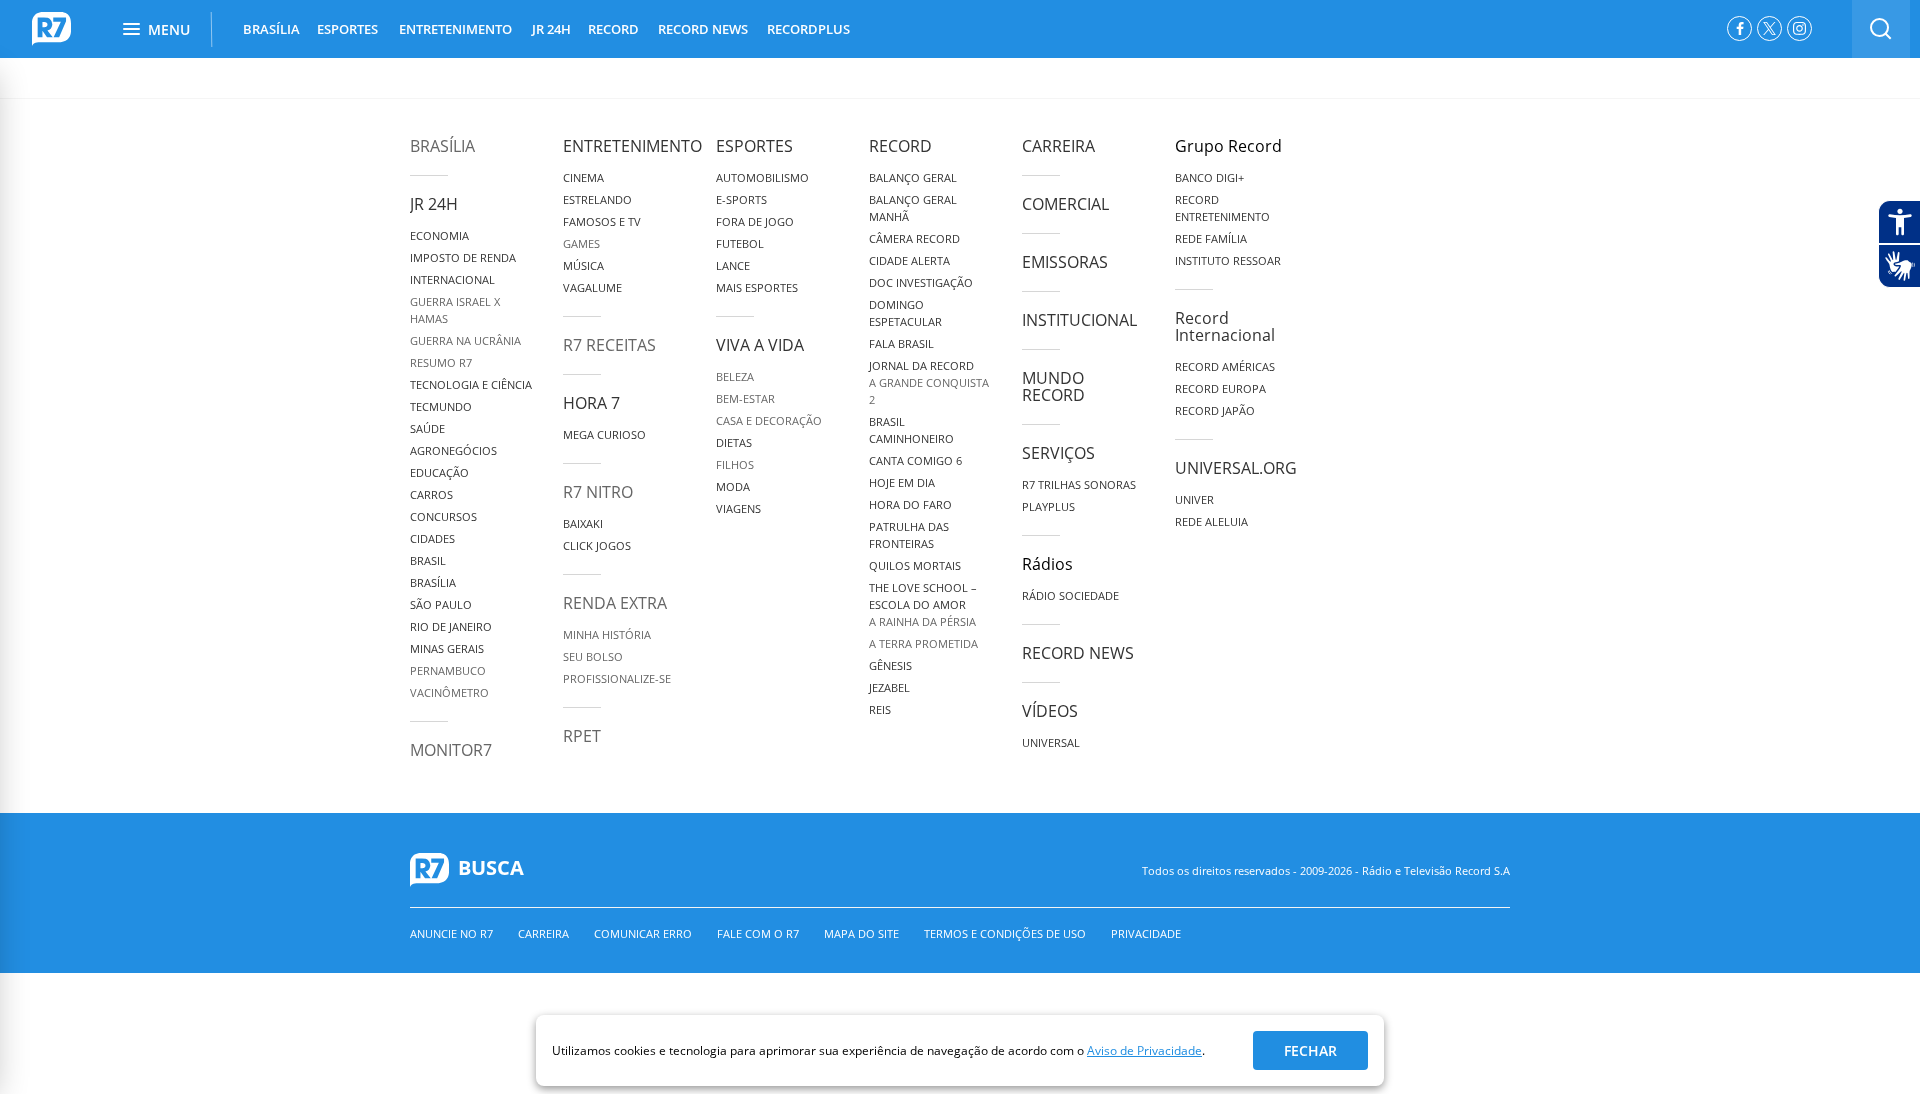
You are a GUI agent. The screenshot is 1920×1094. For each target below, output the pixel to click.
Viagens (738, 508)
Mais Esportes (757, 287)
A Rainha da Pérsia (922, 621)
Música (583, 265)
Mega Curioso (604, 434)
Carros (431, 494)
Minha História (607, 634)
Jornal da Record (921, 365)
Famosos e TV (602, 221)
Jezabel (889, 687)
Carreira (1058, 146)
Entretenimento (632, 146)
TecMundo (441, 406)
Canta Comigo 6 (915, 460)
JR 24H (551, 29)
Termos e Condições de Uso (1005, 933)
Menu (169, 29)
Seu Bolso (593, 656)
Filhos (735, 464)
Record (900, 146)
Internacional (452, 279)
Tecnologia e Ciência (471, 384)
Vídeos (1050, 711)
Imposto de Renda (463, 257)
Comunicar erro (643, 933)
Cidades (432, 538)
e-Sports (741, 199)
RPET (582, 736)
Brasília (442, 146)
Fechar (1310, 1050)
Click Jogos (597, 545)
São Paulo (441, 604)
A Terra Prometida (923, 643)
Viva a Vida (760, 345)
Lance (733, 265)
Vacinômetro (449, 692)
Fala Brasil (901, 343)
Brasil (428, 560)
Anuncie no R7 (451, 933)
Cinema (583, 177)
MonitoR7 (451, 750)
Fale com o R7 (758, 933)
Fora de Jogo (755, 221)
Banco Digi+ (1209, 177)
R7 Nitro (598, 492)
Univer (1194, 499)
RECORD (613, 29)
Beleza (735, 376)
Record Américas (1225, 366)
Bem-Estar (745, 398)
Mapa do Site (861, 933)
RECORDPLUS (808, 29)
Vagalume (592, 287)
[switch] (1881, 29)
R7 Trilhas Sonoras (1079, 484)
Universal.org (1236, 468)
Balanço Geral (913, 177)
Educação (439, 472)
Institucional (1079, 320)
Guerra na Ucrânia (465, 340)
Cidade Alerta (909, 260)
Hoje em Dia (902, 482)
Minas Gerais (447, 648)
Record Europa (1220, 388)
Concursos (443, 516)
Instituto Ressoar (1228, 260)
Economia (439, 235)
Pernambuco (448, 670)
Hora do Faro (910, 504)
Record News (1078, 653)
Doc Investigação (921, 282)
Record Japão (1215, 410)
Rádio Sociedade (1070, 595)
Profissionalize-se (617, 678)
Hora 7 (591, 403)
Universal (1051, 742)
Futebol (740, 243)
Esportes (754, 146)
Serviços (1058, 453)
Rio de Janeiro (451, 626)
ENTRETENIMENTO (455, 29)
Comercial (1065, 204)
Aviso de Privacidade (1144, 1050)
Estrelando (597, 199)
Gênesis (890, 665)
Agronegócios (453, 450)
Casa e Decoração (769, 420)
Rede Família (1211, 238)
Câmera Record (914, 238)
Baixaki (583, 523)
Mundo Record (1053, 386)
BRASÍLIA (271, 29)
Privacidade (1146, 933)
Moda (733, 486)
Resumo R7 (441, 362)
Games (581, 243)
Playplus (1048, 506)
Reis (880, 709)
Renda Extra (615, 603)
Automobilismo (762, 177)
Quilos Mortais (915, 565)
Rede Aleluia (1211, 521)
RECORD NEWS (703, 29)
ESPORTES (347, 29)
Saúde (427, 428)
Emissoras (1065, 262)
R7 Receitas (609, 345)
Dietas (734, 442)
